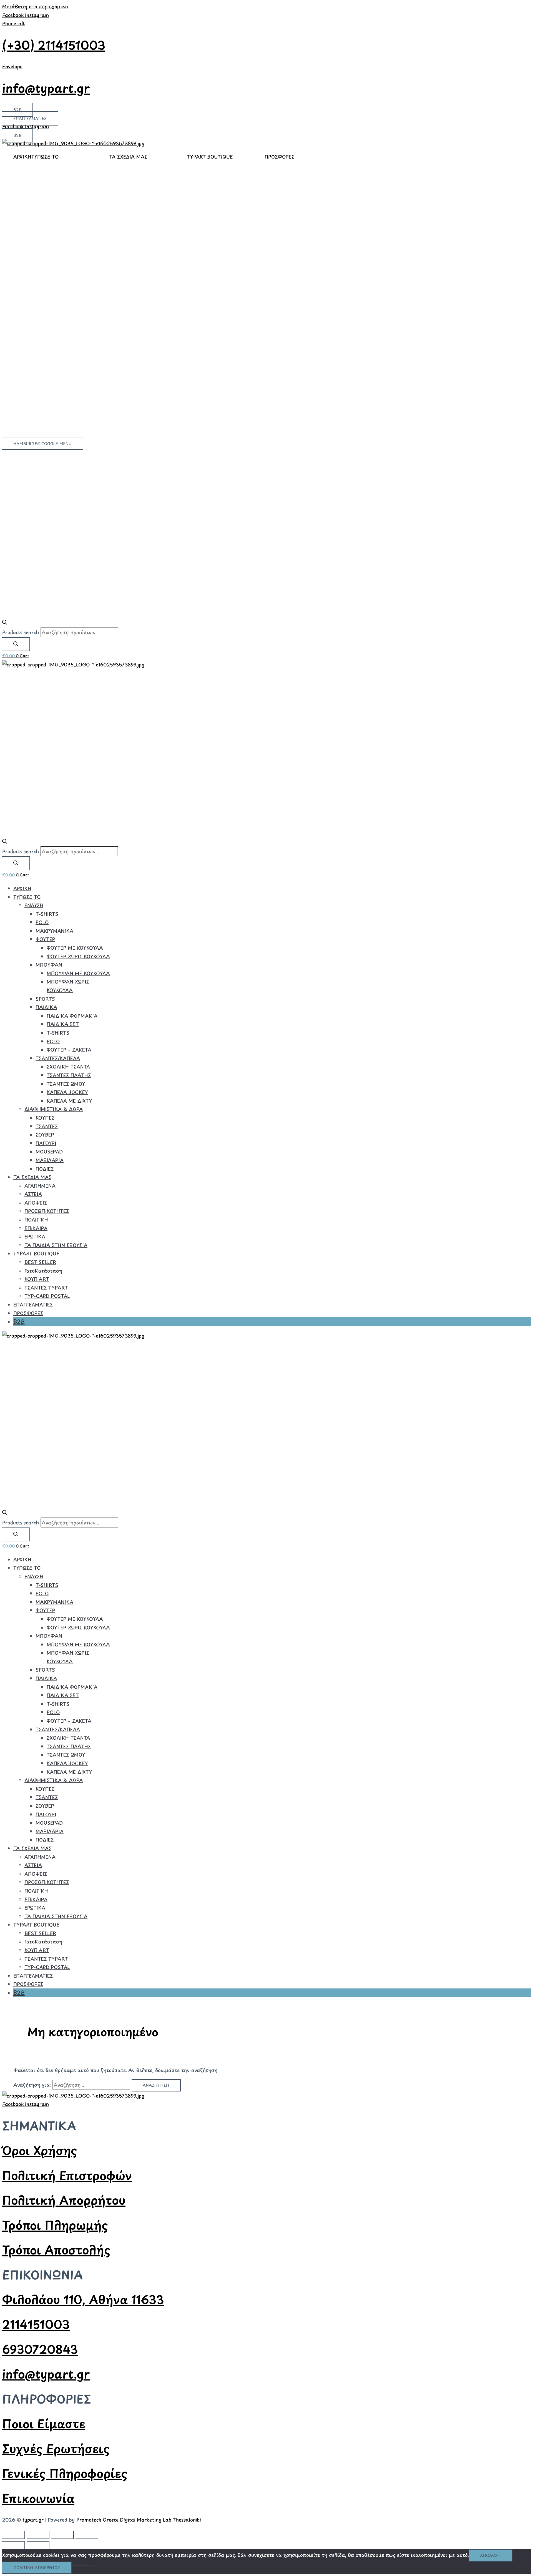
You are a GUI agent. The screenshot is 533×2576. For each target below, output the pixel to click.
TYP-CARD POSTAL (47, 1296)
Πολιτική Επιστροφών (67, 2175)
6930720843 (40, 2349)
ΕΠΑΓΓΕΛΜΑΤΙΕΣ (33, 1305)
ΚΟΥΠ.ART (37, 1279)
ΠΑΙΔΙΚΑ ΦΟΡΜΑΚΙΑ (72, 1016)
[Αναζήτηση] (16, 644)
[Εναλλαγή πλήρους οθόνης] (38, 2535)
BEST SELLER (40, 1262)
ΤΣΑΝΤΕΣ (47, 1126)
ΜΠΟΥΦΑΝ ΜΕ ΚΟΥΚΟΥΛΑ (78, 973)
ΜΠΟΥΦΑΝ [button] (49, 965)
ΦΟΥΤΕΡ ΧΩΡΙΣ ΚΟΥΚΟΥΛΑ (78, 956)
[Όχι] (83, 2569)
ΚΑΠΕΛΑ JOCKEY (67, 1092)
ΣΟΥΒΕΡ (45, 1135)
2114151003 (36, 2324)
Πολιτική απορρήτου (37, 2568)
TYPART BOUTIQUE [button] (210, 157)
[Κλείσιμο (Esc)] (87, 2535)
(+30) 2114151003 (54, 45)
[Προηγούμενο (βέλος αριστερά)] (14, 2545)
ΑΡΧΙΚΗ (22, 157)
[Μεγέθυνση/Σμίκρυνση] (14, 2535)
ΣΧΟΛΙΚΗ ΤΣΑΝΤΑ (68, 1067)
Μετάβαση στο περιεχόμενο (35, 6)
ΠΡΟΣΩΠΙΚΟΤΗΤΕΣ (47, 1211)
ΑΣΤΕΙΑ (33, 1194)
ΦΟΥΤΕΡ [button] (45, 939)
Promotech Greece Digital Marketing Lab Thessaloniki (139, 2520)
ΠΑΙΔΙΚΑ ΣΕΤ (63, 1024)
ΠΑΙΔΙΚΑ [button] (46, 1007)
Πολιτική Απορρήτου (64, 2200)
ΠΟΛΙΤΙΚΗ (36, 1220)
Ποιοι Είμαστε (44, 2423)
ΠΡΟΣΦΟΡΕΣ (279, 157)
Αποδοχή (490, 2555)
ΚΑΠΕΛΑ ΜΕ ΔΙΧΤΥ (69, 1101)
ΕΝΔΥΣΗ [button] (34, 905)
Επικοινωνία (38, 2498)
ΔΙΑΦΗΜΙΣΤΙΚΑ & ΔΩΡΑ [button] (54, 1109)
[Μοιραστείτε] (62, 2535)
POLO (42, 922)
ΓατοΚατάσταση (43, 1271)
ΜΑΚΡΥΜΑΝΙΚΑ (54, 931)
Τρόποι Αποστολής (56, 2250)
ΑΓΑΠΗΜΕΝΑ (40, 1186)
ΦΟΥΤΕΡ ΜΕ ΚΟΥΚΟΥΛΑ (75, 948)
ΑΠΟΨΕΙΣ (36, 1203)
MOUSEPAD (49, 1152)
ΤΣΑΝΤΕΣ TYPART (46, 1288)
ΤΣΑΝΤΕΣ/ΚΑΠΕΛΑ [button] (58, 1058)
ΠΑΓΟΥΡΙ (46, 1143)
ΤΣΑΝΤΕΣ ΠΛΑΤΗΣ (69, 1075)
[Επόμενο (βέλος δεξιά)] (38, 2545)
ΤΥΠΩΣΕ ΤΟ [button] (45, 157)
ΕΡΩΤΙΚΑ (35, 1236)
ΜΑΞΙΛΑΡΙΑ (50, 1160)
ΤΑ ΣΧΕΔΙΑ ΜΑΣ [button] (128, 157)
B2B (19, 1321)
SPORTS (45, 999)
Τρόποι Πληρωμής (55, 2225)
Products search (21, 632)
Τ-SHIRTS (47, 914)
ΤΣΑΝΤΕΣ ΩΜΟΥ (66, 1084)
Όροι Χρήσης (40, 2150)
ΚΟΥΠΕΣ (45, 1118)
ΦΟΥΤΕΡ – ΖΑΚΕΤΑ (69, 1050)
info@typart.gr (46, 88)
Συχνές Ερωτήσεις (56, 2448)
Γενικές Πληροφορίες (65, 2473)
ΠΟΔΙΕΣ (45, 1169)
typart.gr (33, 2520)
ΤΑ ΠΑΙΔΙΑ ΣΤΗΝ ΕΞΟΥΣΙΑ (56, 1245)
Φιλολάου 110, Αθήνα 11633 (83, 2299)
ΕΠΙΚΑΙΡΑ (36, 1228)
